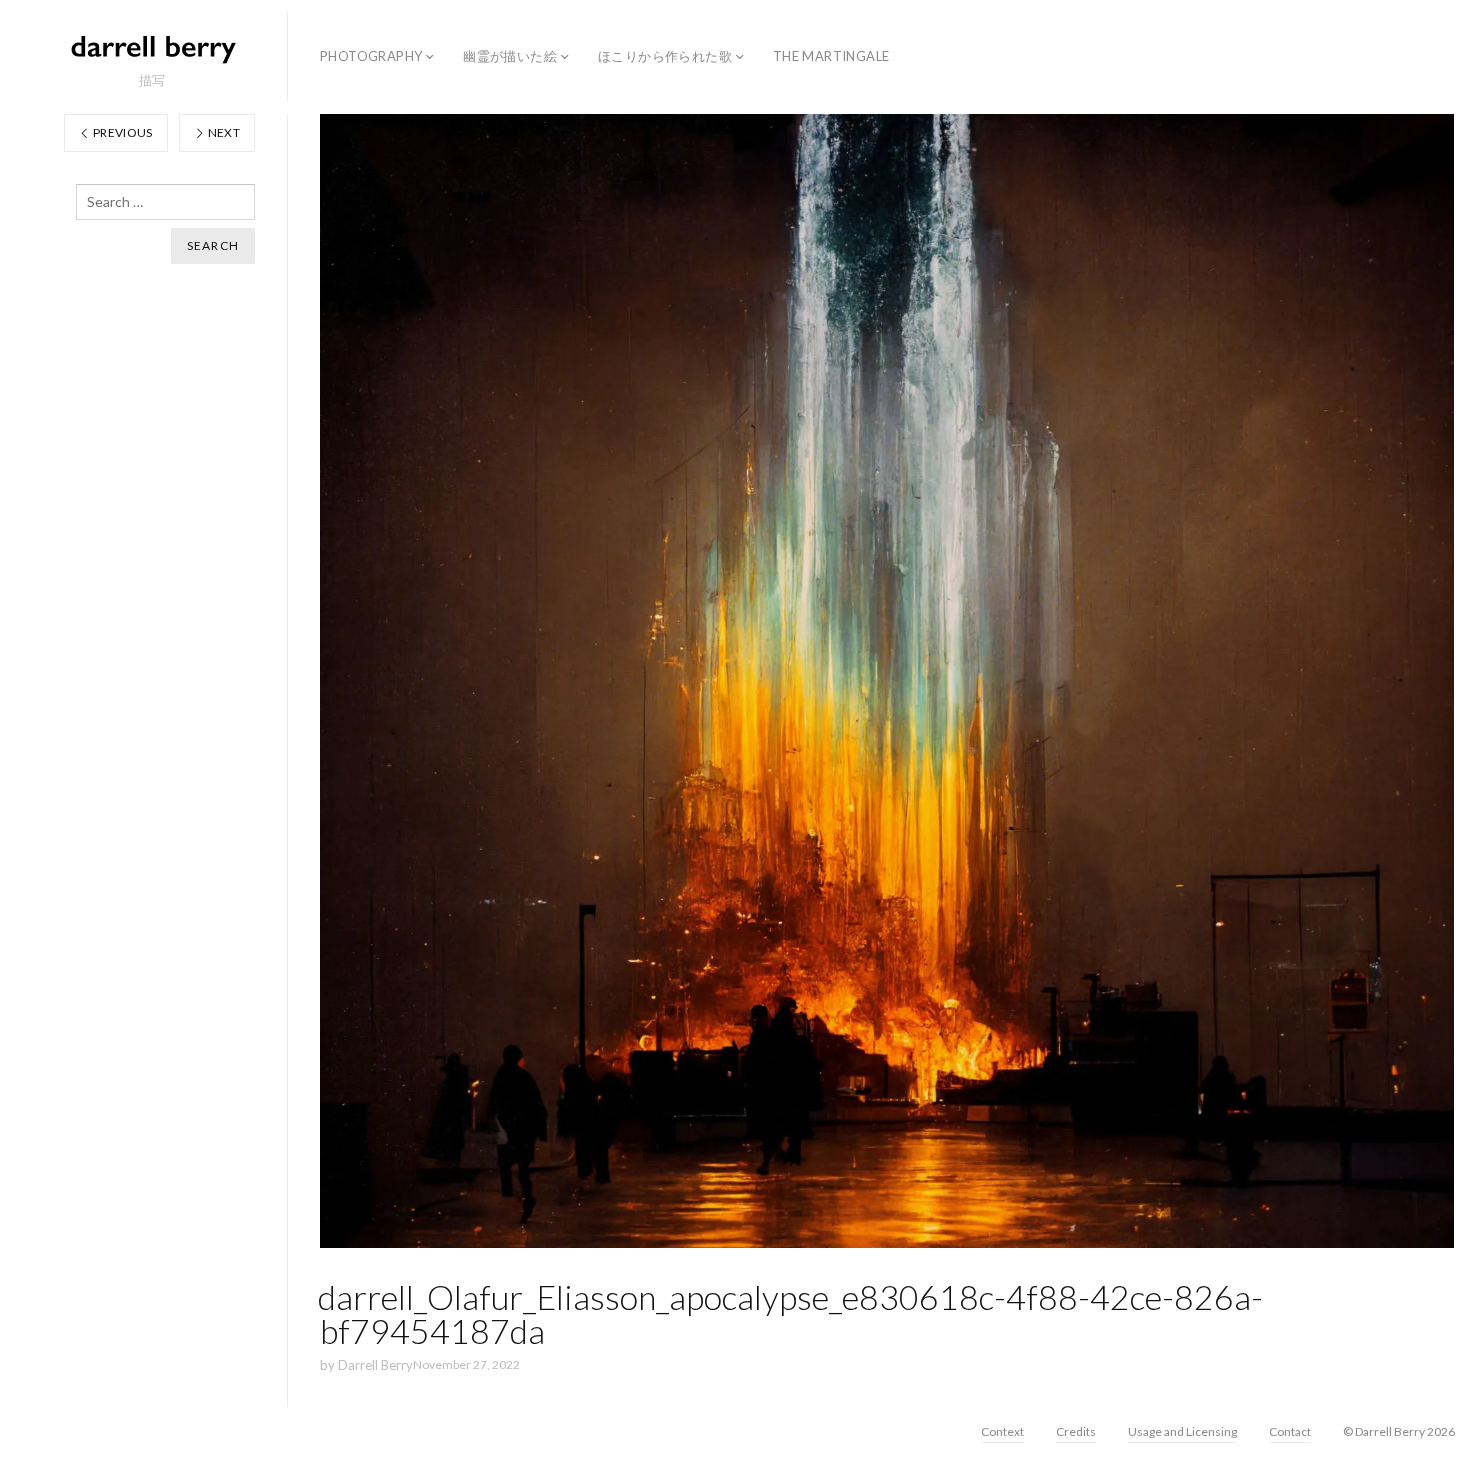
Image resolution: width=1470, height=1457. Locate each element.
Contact (1290, 1431)
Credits (1076, 1431)
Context (1002, 1431)
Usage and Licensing (1182, 1431)
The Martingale (831, 56)
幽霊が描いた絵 (510, 56)
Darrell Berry (375, 1365)
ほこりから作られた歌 (665, 56)
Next (222, 132)
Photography (371, 56)
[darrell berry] (152, 48)
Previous (122, 132)
